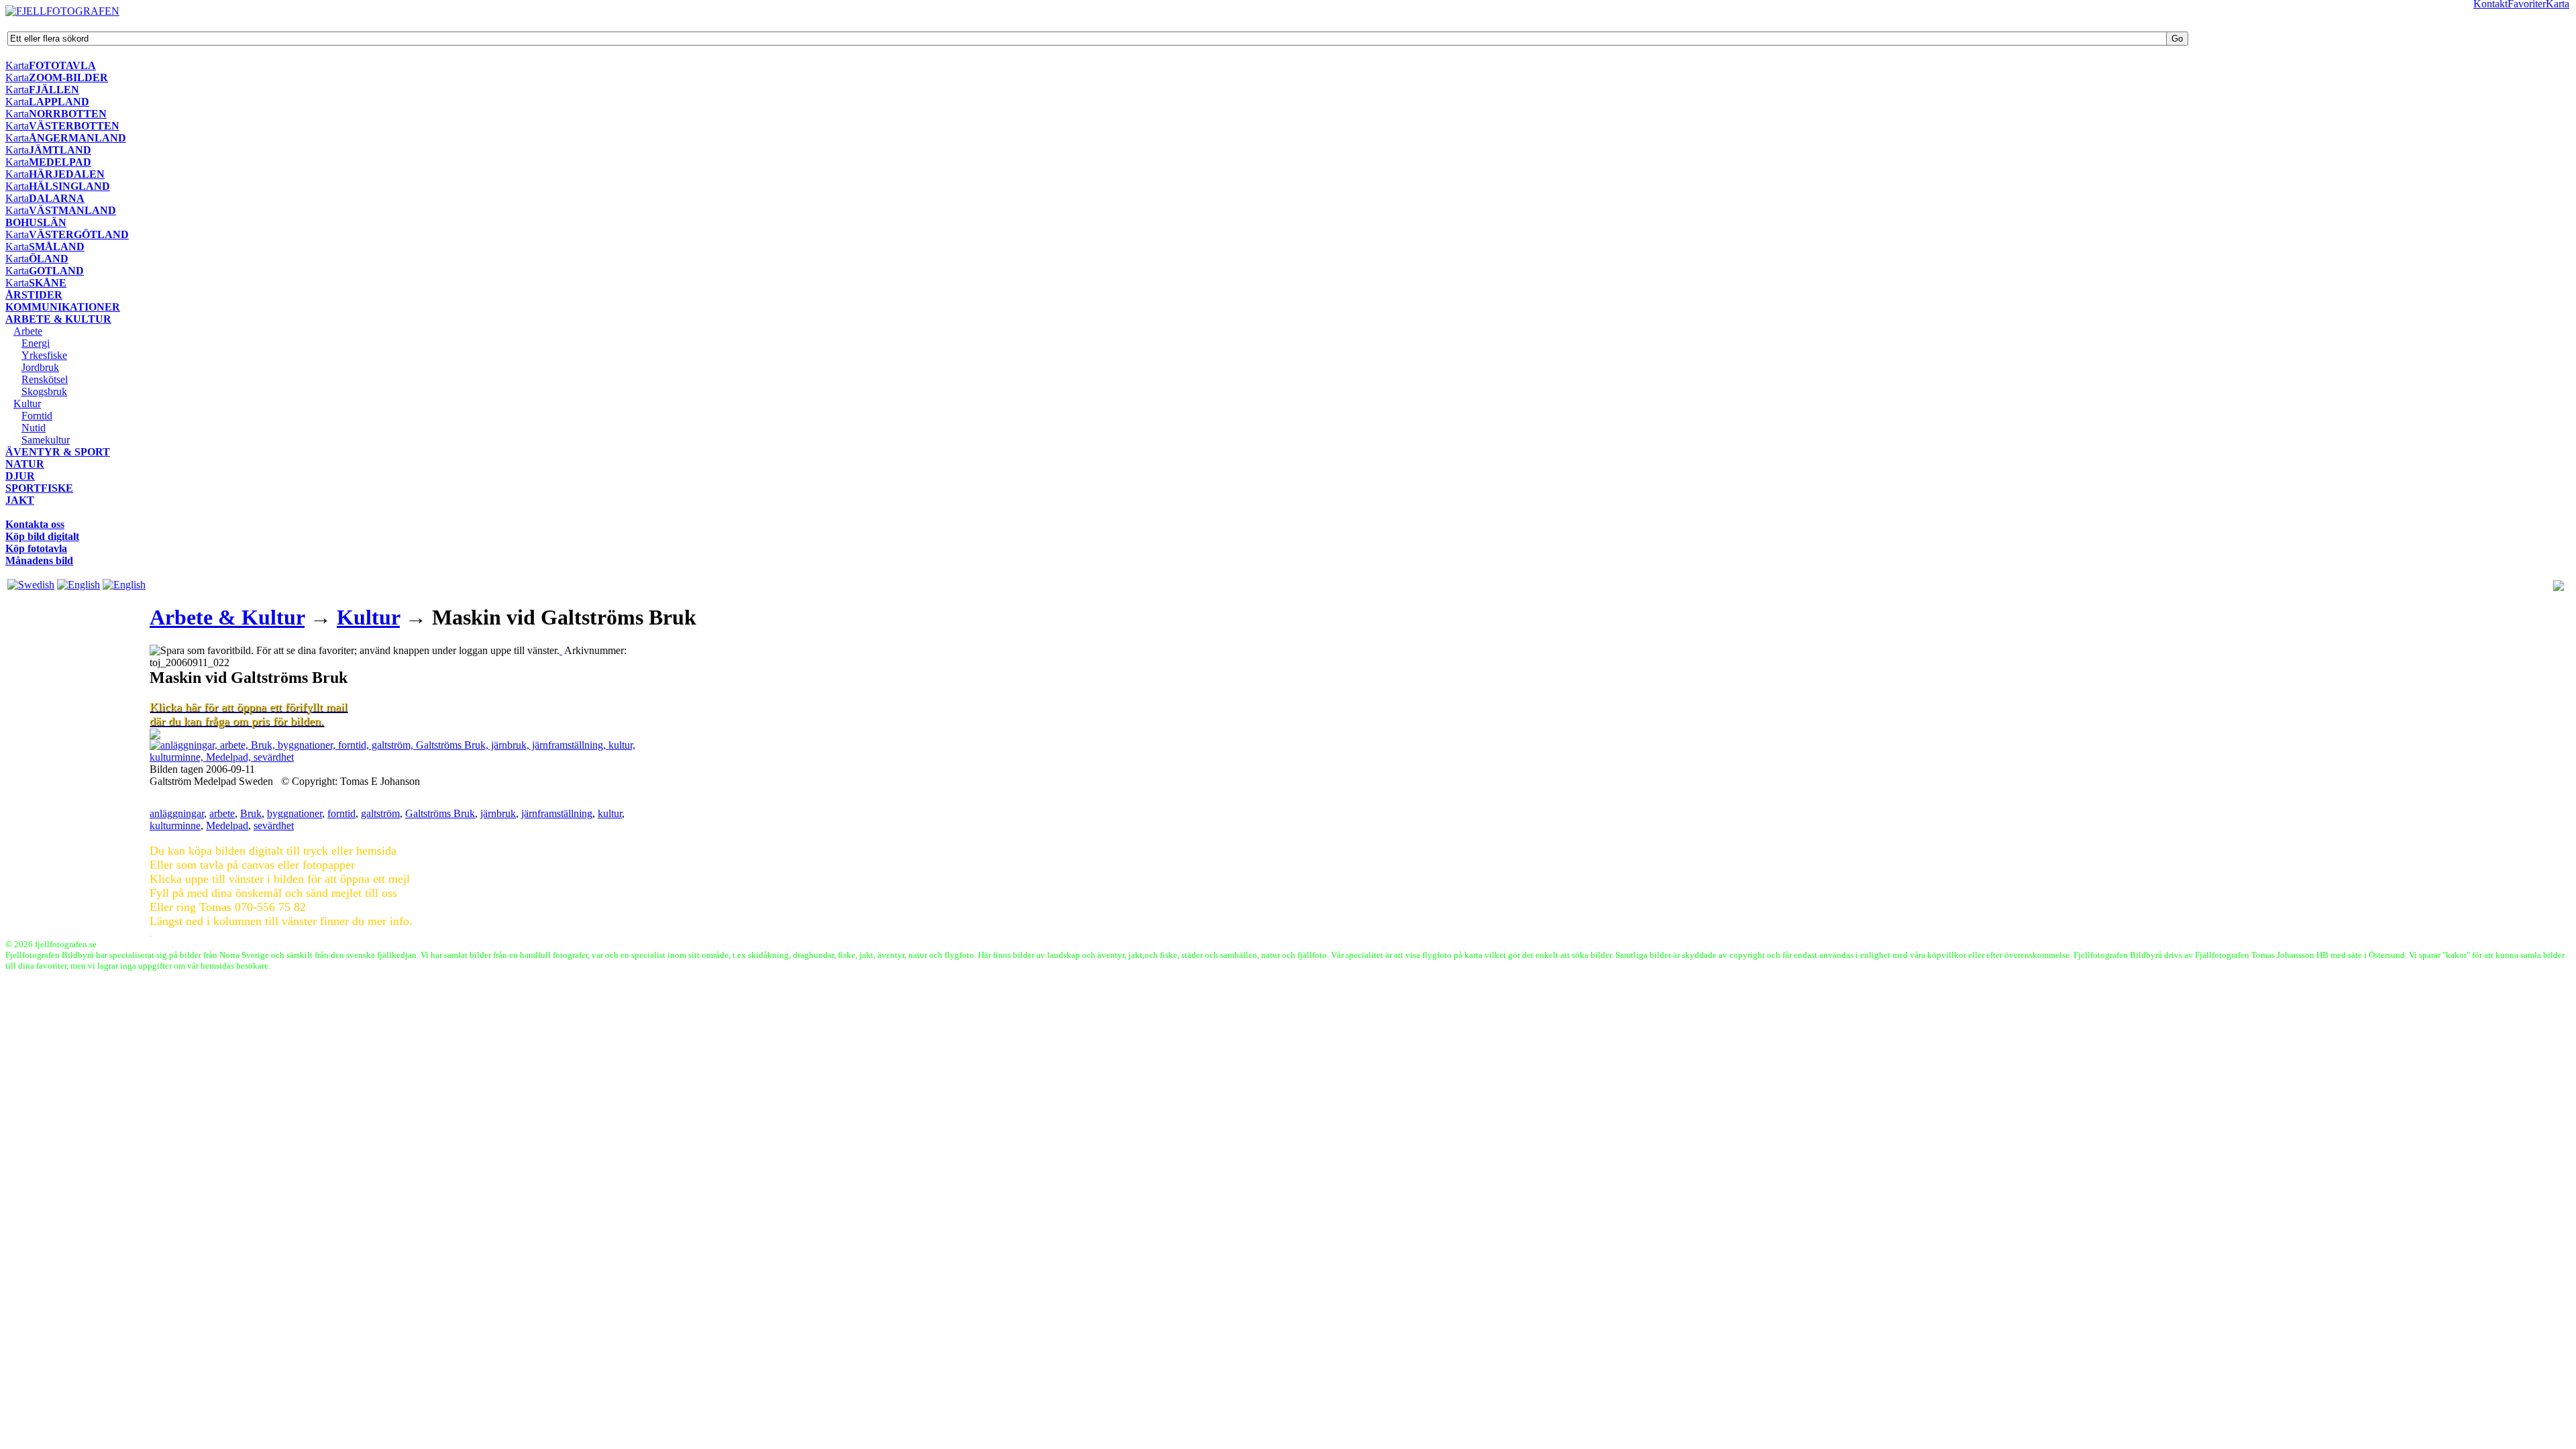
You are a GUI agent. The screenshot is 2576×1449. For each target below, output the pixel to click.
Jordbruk (40, 367)
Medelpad (227, 825)
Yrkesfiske (44, 355)
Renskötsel (45, 379)
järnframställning (557, 813)
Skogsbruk (44, 391)
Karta (17, 65)
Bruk (251, 813)
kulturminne (175, 825)
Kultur (27, 404)
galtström (380, 813)
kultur (610, 813)
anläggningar (177, 813)
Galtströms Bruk (440, 813)
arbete (222, 813)
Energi (36, 343)
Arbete (28, 331)
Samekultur (46, 440)
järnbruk (498, 813)
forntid (341, 813)
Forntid (37, 416)
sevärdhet (274, 825)
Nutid (34, 428)
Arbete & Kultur (227, 617)
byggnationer (294, 813)
